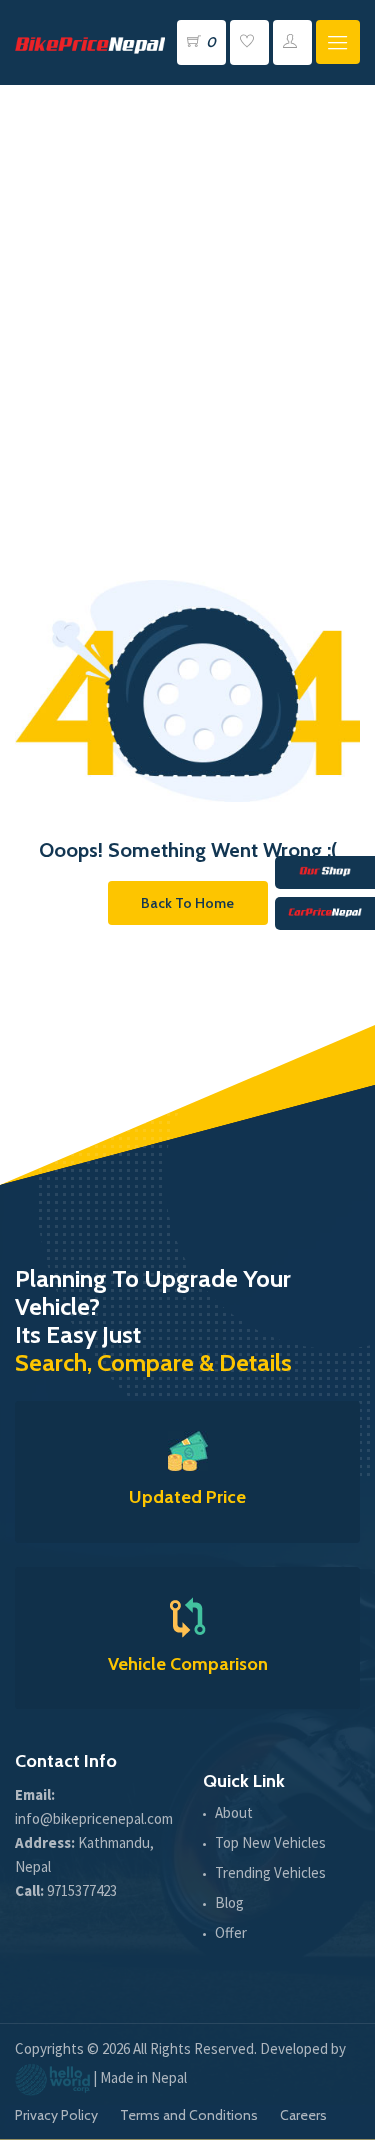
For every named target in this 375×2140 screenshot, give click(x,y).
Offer (231, 1932)
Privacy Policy (56, 2115)
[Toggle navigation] (338, 42)
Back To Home (187, 903)
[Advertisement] (187, 282)
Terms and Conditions (189, 2115)
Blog (229, 1902)
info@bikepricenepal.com (94, 1818)
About (234, 1812)
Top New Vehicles (270, 1842)
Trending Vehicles (270, 1872)
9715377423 (82, 1890)
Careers (303, 2115)
